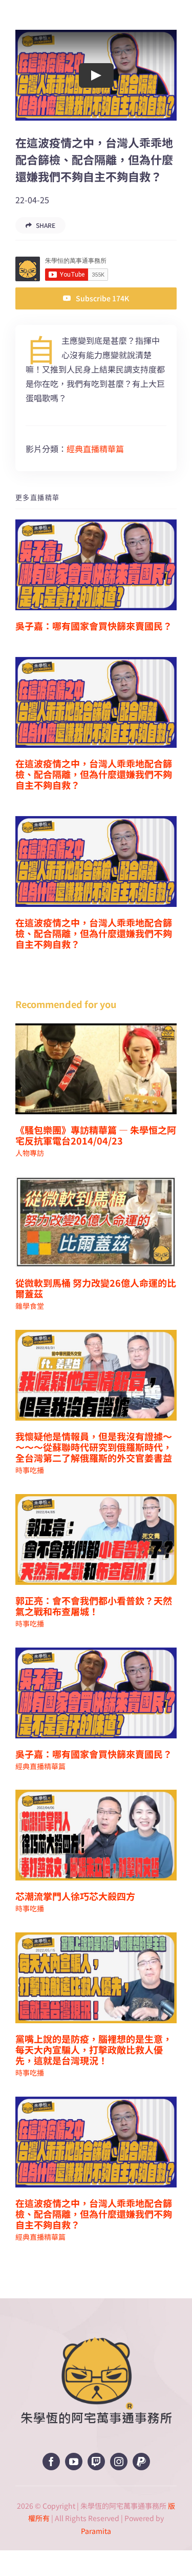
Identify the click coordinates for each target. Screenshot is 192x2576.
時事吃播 (30, 1470)
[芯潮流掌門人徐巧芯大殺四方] (96, 1835)
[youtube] (74, 2462)
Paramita (96, 2531)
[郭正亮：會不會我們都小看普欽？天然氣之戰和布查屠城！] (96, 1539)
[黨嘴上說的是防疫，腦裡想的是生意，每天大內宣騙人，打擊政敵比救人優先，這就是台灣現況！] (96, 1978)
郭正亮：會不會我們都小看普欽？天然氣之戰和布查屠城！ (94, 1606)
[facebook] (51, 2462)
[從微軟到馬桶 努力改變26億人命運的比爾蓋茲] (96, 1222)
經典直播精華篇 (95, 449)
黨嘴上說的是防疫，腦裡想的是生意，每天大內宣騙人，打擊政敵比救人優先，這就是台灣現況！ (94, 2049)
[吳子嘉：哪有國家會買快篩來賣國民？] (96, 565)
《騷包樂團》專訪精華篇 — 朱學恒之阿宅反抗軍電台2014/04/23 (96, 1135)
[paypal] (141, 2462)
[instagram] (119, 2462)
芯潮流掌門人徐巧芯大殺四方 (75, 1896)
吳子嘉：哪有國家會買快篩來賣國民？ (94, 626)
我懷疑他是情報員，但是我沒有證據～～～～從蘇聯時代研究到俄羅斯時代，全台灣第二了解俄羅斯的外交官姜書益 (94, 1447)
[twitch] (96, 2462)
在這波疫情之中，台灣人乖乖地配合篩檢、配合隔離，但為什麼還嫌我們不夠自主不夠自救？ (94, 774)
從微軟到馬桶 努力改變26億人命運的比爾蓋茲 (96, 1288)
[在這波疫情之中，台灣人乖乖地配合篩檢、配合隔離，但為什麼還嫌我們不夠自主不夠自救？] (96, 702)
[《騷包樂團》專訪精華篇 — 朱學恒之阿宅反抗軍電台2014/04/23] (96, 1069)
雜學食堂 (30, 1306)
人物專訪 (30, 1153)
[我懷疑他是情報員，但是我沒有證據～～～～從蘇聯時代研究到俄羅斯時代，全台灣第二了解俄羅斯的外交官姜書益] (96, 1375)
